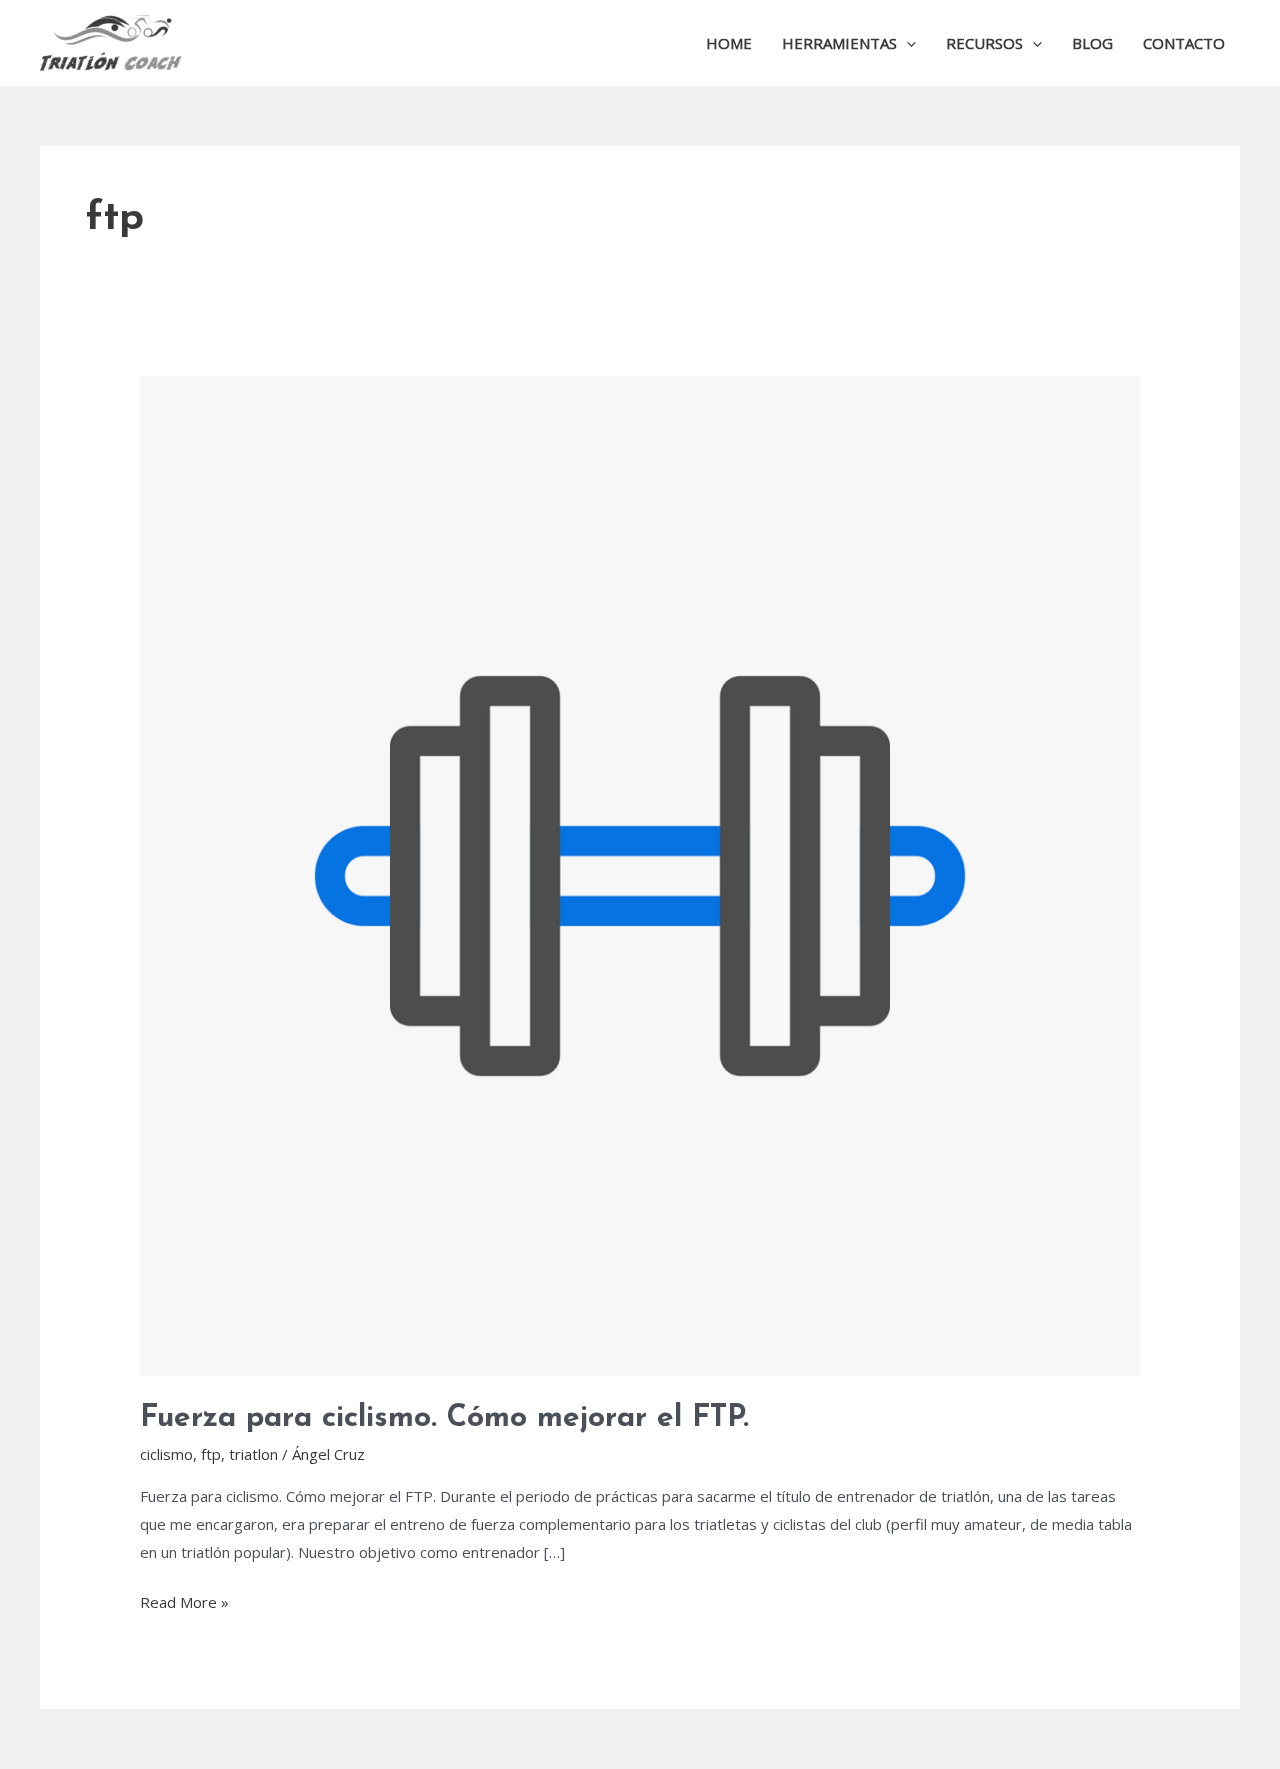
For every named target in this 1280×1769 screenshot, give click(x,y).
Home (729, 43)
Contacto (1184, 43)
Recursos (984, 43)
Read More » (184, 1600)
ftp (211, 1454)
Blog (1092, 43)
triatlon (253, 1454)
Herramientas (839, 43)
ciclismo (166, 1454)
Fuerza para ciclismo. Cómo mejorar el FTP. (444, 1418)
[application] (906, 43)
